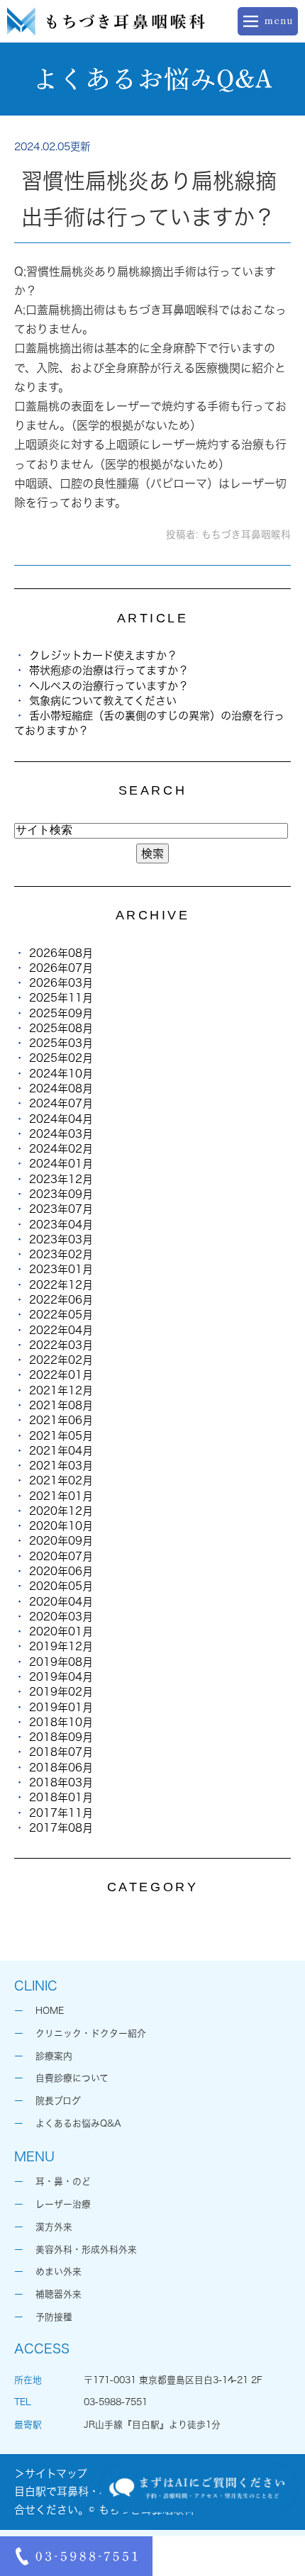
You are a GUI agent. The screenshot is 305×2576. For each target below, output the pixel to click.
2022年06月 (61, 1300)
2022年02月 (61, 1360)
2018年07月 (61, 1752)
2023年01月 (61, 1269)
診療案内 (54, 2056)
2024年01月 (61, 1164)
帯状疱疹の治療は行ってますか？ (109, 670)
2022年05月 (61, 1315)
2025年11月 (61, 998)
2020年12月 (61, 1511)
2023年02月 (61, 1254)
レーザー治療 (63, 2204)
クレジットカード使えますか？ (103, 655)
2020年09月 (61, 1541)
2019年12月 (61, 1646)
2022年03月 (61, 1345)
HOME (50, 2011)
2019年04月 (61, 1677)
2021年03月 (61, 1466)
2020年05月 (61, 1586)
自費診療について (72, 2078)
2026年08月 (61, 953)
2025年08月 (61, 1028)
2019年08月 (61, 1662)
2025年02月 (61, 1058)
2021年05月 (61, 1436)
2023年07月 (61, 1209)
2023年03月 (61, 1239)
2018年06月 (61, 1768)
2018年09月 (61, 1737)
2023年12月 (61, 1179)
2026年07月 (61, 968)
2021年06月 (61, 1420)
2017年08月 (61, 1828)
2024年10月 (61, 1074)
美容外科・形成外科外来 (86, 2250)
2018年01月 (61, 1797)
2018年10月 (61, 1722)
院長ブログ (58, 2101)
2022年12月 (61, 1285)
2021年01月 (61, 1496)
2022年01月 (61, 1375)
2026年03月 (61, 983)
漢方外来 (54, 2227)
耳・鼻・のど (63, 2182)
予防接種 (54, 2317)
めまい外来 (59, 2272)
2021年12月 (61, 1390)
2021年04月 (61, 1451)
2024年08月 (61, 1088)
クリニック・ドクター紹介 (91, 2033)
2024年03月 (61, 1134)
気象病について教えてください (103, 701)
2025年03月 (61, 1043)
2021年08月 (61, 1405)
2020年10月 (61, 1526)
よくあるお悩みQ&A (78, 2123)
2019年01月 (61, 1707)
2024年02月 (61, 1149)
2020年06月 (61, 1571)
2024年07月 (61, 1103)
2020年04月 (61, 1602)
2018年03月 (61, 1782)
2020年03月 (61, 1617)
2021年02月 (61, 1480)
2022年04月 (61, 1330)
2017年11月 (61, 1813)
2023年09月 (61, 1194)
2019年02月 (61, 1692)
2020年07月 (61, 1556)
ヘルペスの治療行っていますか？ (109, 686)
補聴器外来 (59, 2294)
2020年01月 (61, 1631)
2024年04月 (61, 1119)
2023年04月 (61, 1225)
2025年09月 (61, 1013)
